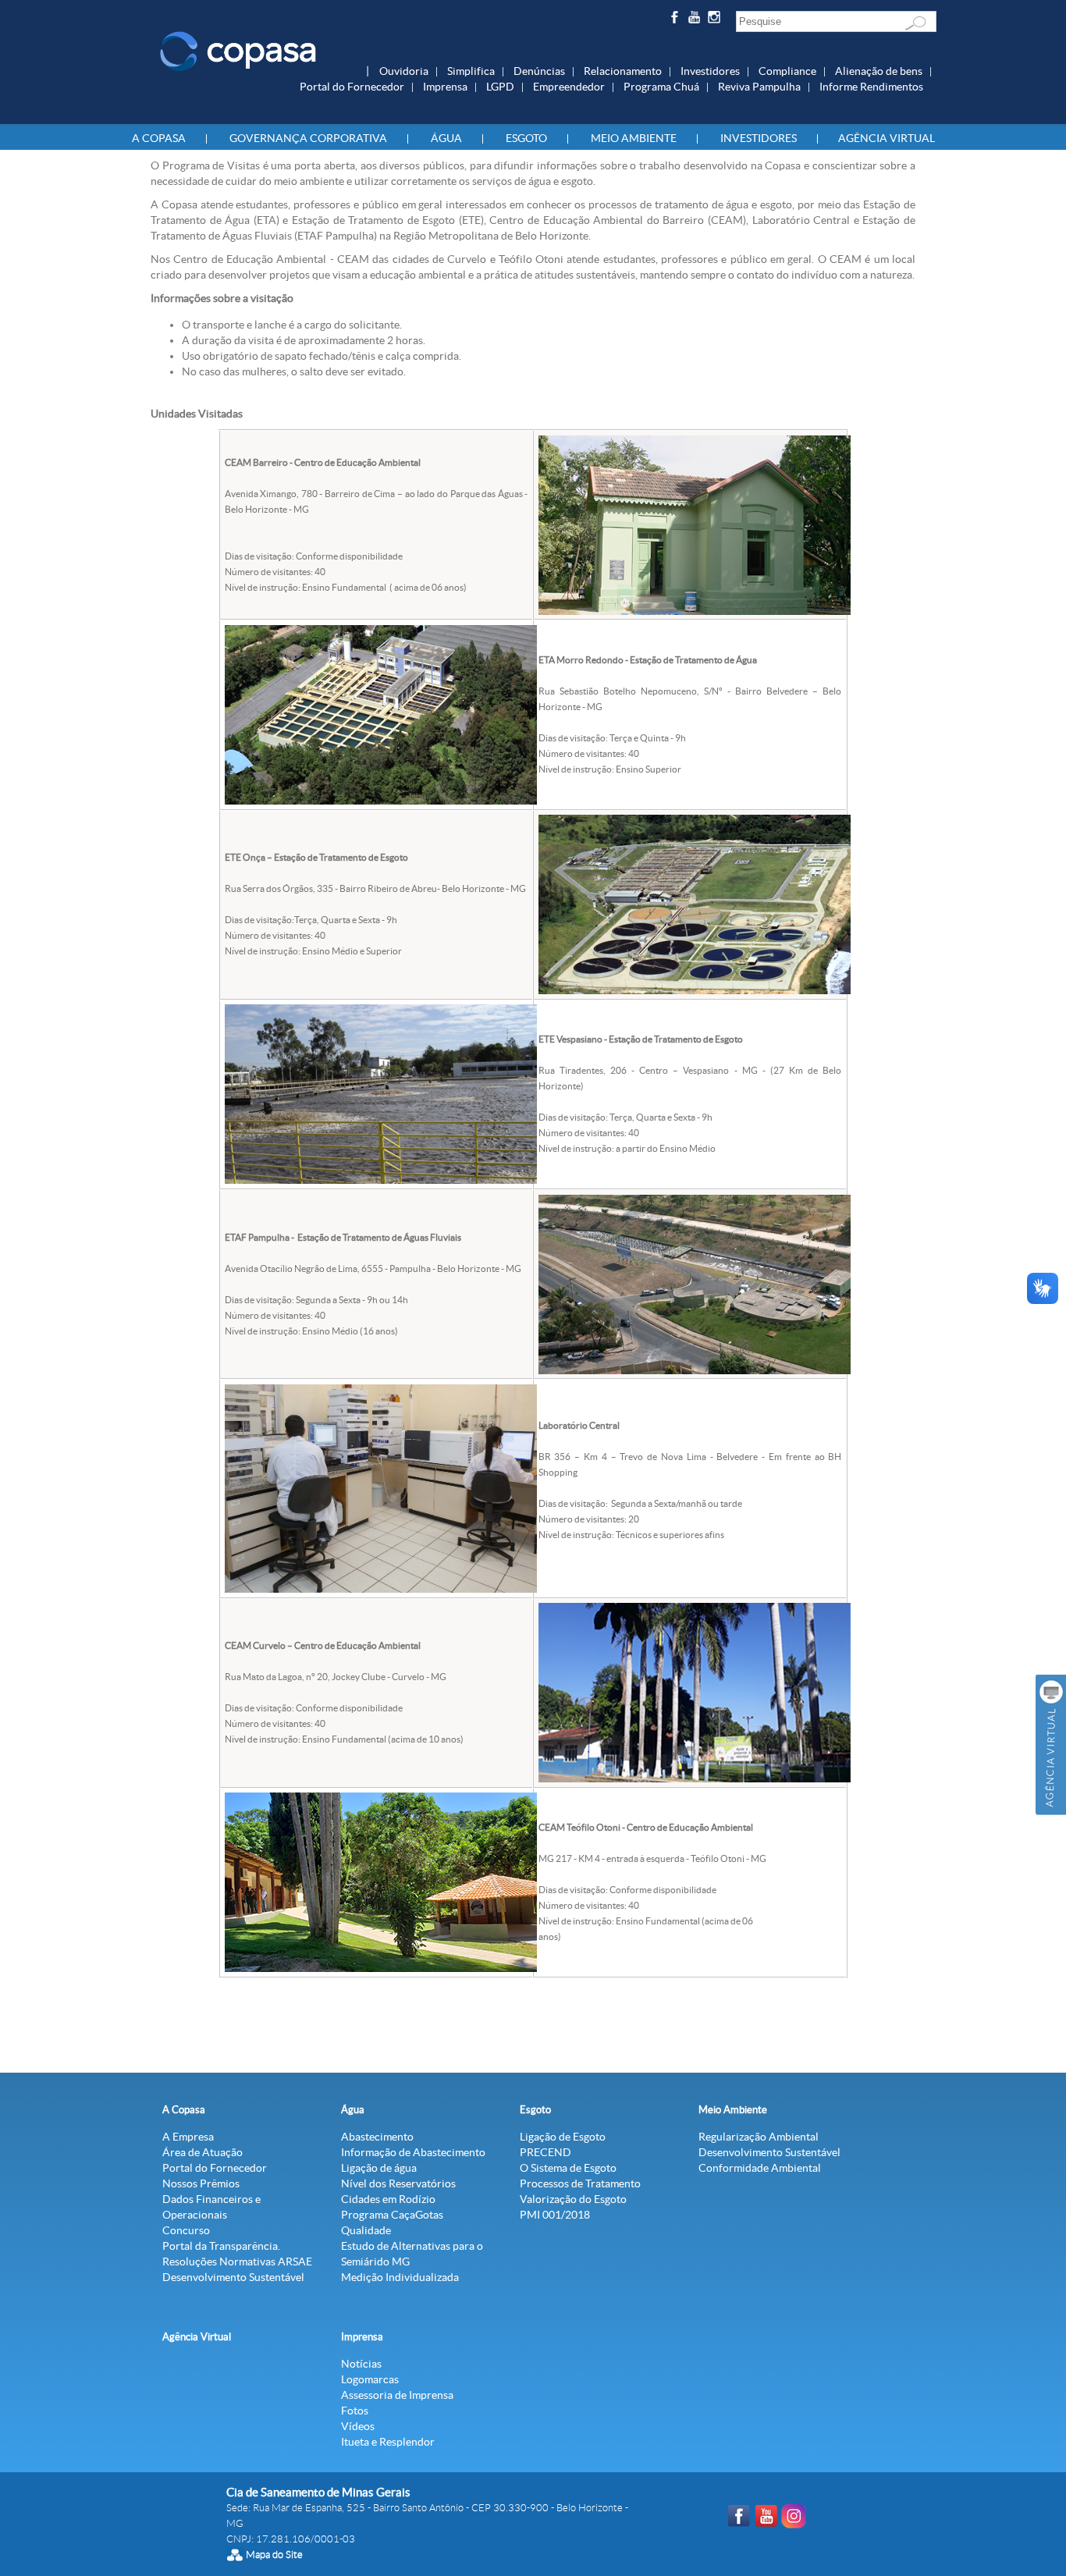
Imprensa (445, 87)
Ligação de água (379, 2168)
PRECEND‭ (545, 2152)
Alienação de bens (879, 71)
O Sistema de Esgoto (568, 2168)
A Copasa (159, 138)
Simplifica (471, 71)
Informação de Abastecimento (413, 2152)
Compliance (787, 71)
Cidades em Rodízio (388, 2199)
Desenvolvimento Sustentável (233, 2277)
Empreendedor (569, 87)
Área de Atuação (203, 2152)
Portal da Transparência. (221, 2246)
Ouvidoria (404, 71)
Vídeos (358, 2426)
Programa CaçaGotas (392, 2215)
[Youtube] (696, 20)
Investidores (710, 71)
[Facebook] (676, 20)
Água (446, 138)
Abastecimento (377, 2137)
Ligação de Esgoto (563, 2137)
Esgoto (526, 138)
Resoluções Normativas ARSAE (237, 2262)
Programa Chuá (661, 87)
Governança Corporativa (308, 138)
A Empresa (188, 2137)
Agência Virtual (887, 138)
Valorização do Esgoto (573, 2199)
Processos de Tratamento (580, 2183)
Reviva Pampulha (759, 87)
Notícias (361, 2364)
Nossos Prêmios (201, 2183)
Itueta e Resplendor (388, 2442)
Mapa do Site (274, 2555)
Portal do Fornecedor (352, 87)
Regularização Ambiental (759, 2137)
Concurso (186, 2230)
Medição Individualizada (400, 2277)
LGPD (500, 87)
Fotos (355, 2411)
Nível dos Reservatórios (398, 2183)
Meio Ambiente (634, 138)
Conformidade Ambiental (760, 2168)
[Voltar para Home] (238, 50)
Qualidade (366, 2230)
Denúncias (539, 71)
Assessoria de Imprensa (397, 2395)
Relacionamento (623, 71)
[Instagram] (717, 20)
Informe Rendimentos (871, 87)
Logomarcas (370, 2379)
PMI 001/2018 (555, 2215)
